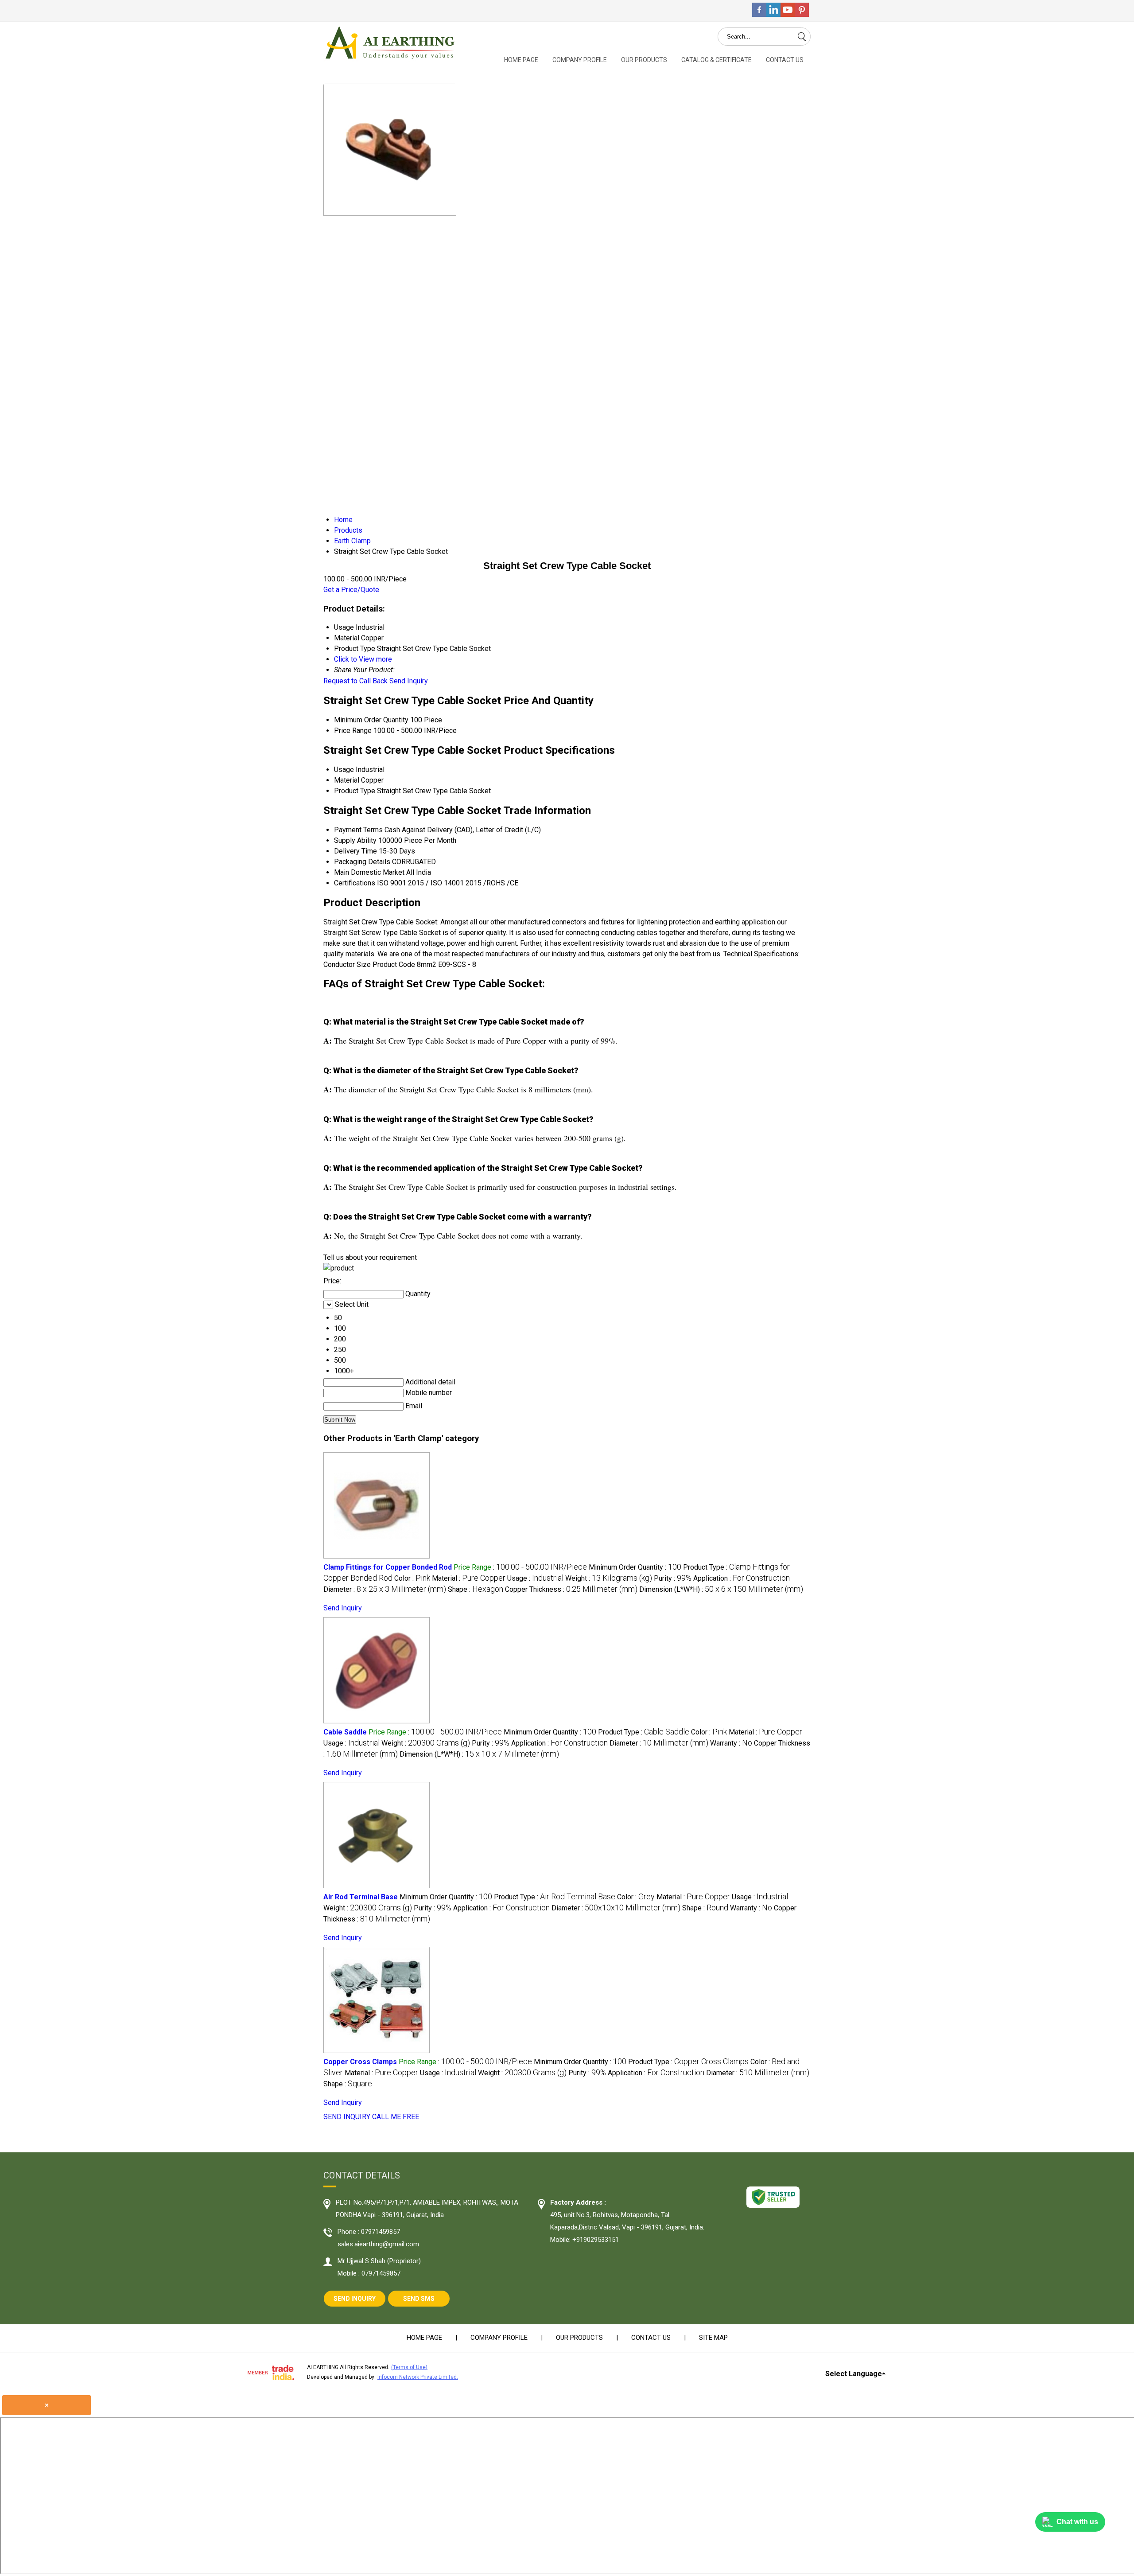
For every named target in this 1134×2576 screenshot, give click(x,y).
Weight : (609, 1578)
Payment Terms (358, 830)
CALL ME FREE (396, 2117)
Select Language (854, 2374)
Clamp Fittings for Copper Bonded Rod (388, 1567)
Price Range (353, 731)
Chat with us (1077, 2522)
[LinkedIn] (773, 14)
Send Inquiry (409, 681)
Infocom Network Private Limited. (418, 2377)
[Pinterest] (802, 14)
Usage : (535, 1578)
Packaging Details (362, 862)
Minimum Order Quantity (371, 720)
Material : (469, 1578)
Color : (412, 1578)
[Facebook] (759, 14)
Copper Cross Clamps (360, 2062)
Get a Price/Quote (351, 590)
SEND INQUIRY (347, 2117)
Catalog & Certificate (717, 60)
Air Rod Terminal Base (361, 1897)
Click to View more (363, 659)
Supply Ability (355, 840)
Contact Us (785, 60)
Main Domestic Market (369, 872)
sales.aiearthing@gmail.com (378, 2244)
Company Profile (580, 60)
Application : (742, 1578)
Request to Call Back (355, 681)
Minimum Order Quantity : (635, 1567)
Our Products (644, 60)
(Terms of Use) (409, 2367)
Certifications (355, 883)
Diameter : (385, 1589)
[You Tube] (788, 14)
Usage (344, 770)
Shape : (476, 1589)
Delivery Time (355, 851)
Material (347, 780)
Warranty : (731, 1743)
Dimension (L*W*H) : (721, 1589)
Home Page (521, 60)
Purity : (673, 1578)
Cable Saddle (345, 1732)
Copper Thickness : (571, 1589)
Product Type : (644, 1732)
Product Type (355, 791)
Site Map (713, 2338)
